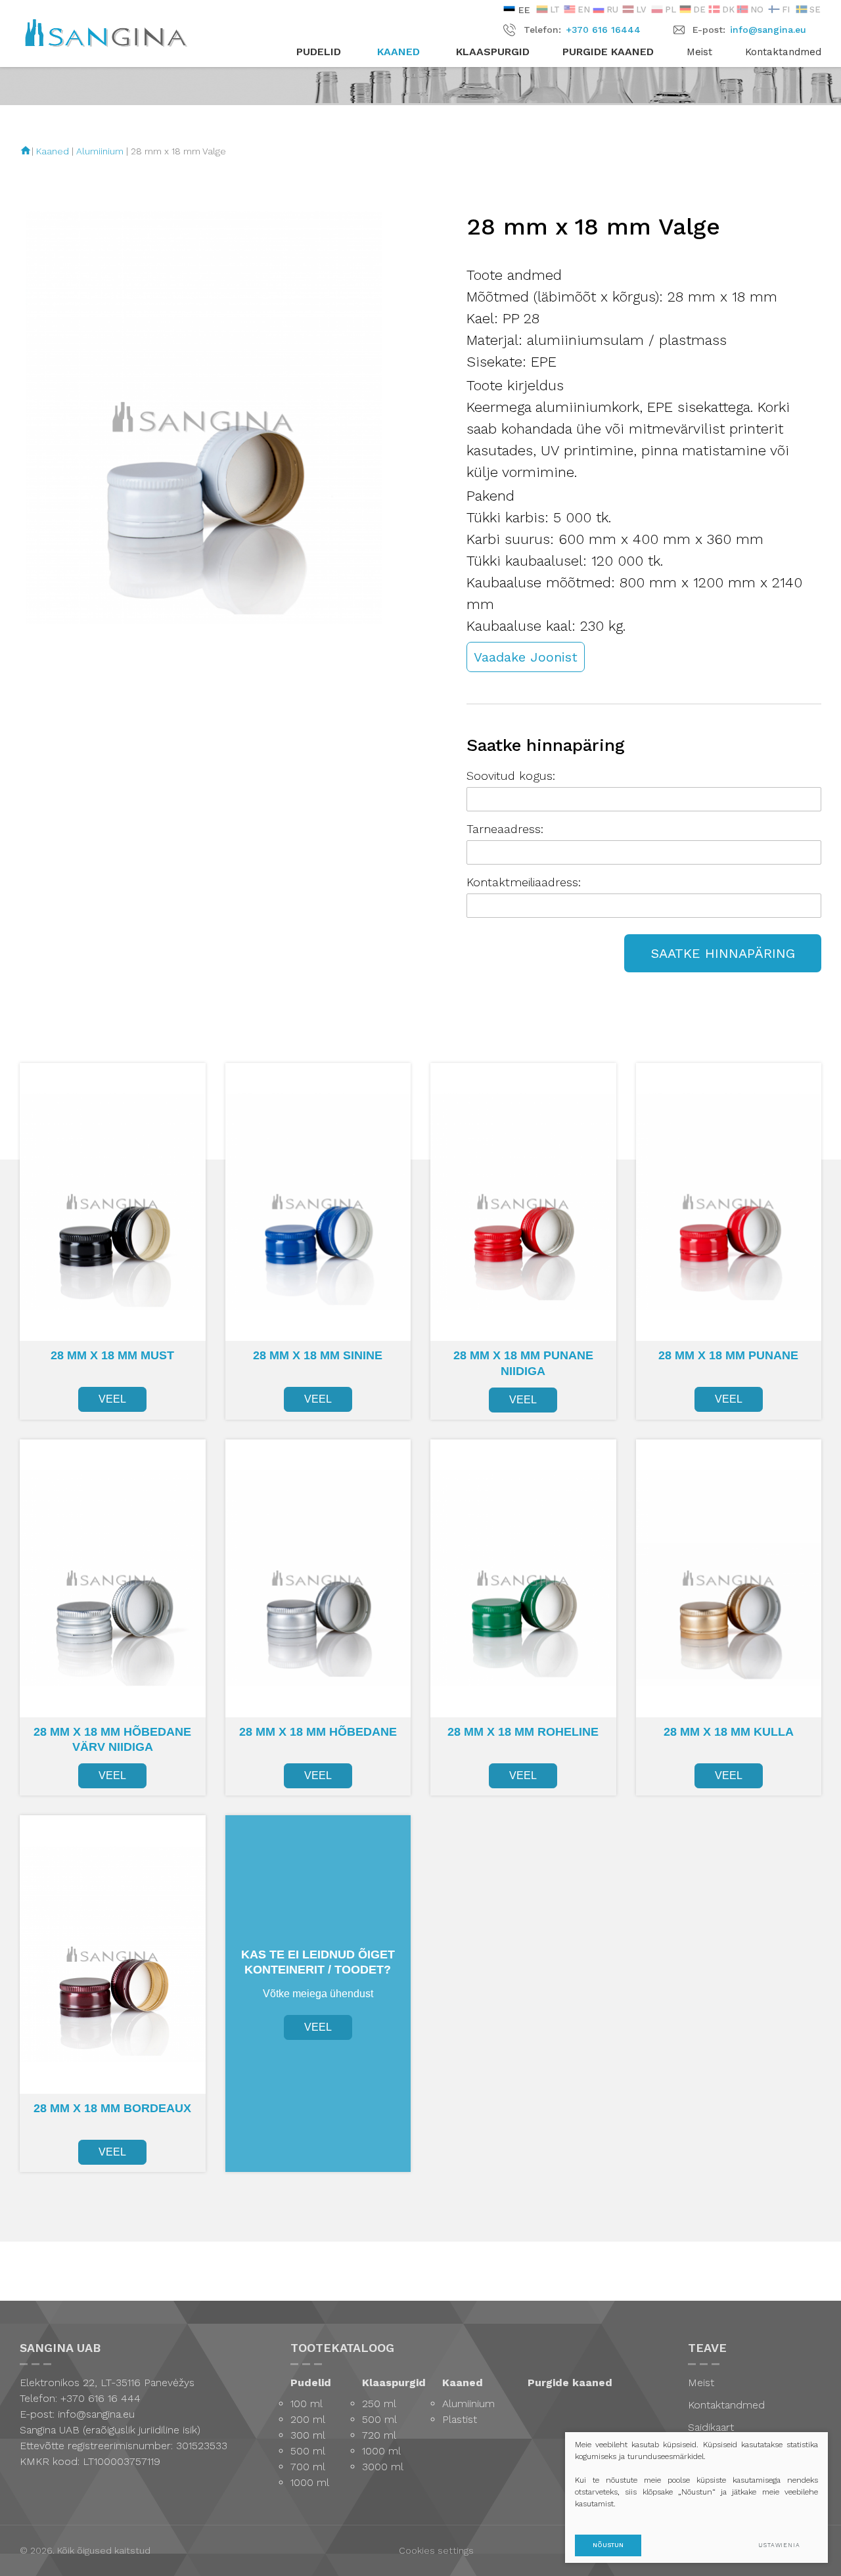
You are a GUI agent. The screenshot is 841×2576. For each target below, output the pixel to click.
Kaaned (53, 151)
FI (786, 10)
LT (555, 10)
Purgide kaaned (570, 2383)
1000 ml (310, 2482)
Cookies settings (436, 2550)
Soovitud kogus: (511, 776)
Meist (699, 52)
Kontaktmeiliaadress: (524, 882)
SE (815, 10)
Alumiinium (100, 151)
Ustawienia (779, 2545)
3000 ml (383, 2467)
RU (612, 10)
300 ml (308, 2435)
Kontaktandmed (783, 52)
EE (523, 10)
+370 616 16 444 (99, 2398)
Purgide (608, 52)
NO (757, 10)
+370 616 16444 (603, 30)
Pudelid (311, 2383)
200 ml (308, 2419)
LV (641, 10)
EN (584, 10)
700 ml (308, 2467)
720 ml (379, 2435)
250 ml (379, 2404)
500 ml (308, 2451)
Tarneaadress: (505, 829)
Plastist (460, 2419)
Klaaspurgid (394, 2383)
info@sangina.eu (768, 30)
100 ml (307, 2404)
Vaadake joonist (526, 657)
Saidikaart (711, 2427)
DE (699, 10)
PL (671, 10)
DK (728, 10)
